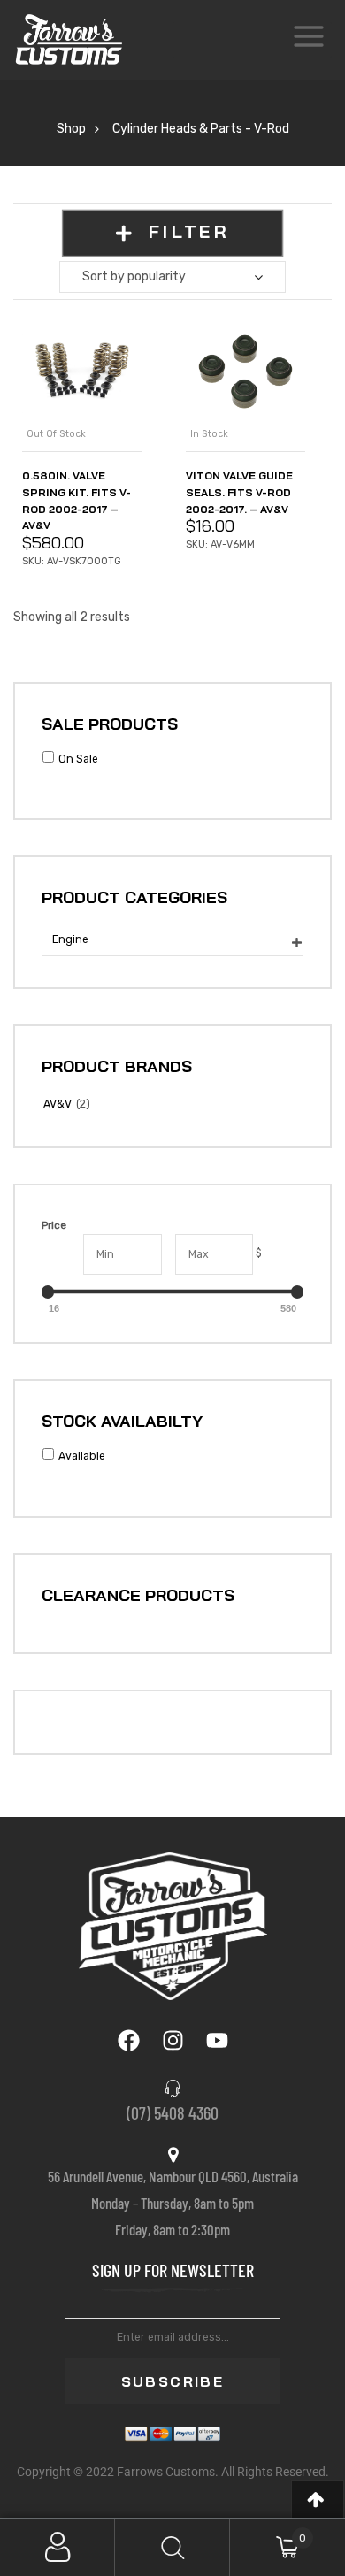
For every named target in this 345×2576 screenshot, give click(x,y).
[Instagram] (172, 2040)
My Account (57, 2547)
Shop (71, 129)
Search (172, 2547)
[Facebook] (128, 2040)
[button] (318, 2499)
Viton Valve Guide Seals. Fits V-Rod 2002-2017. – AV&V (239, 492)
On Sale (78, 759)
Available (82, 1456)
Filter (188, 232)
